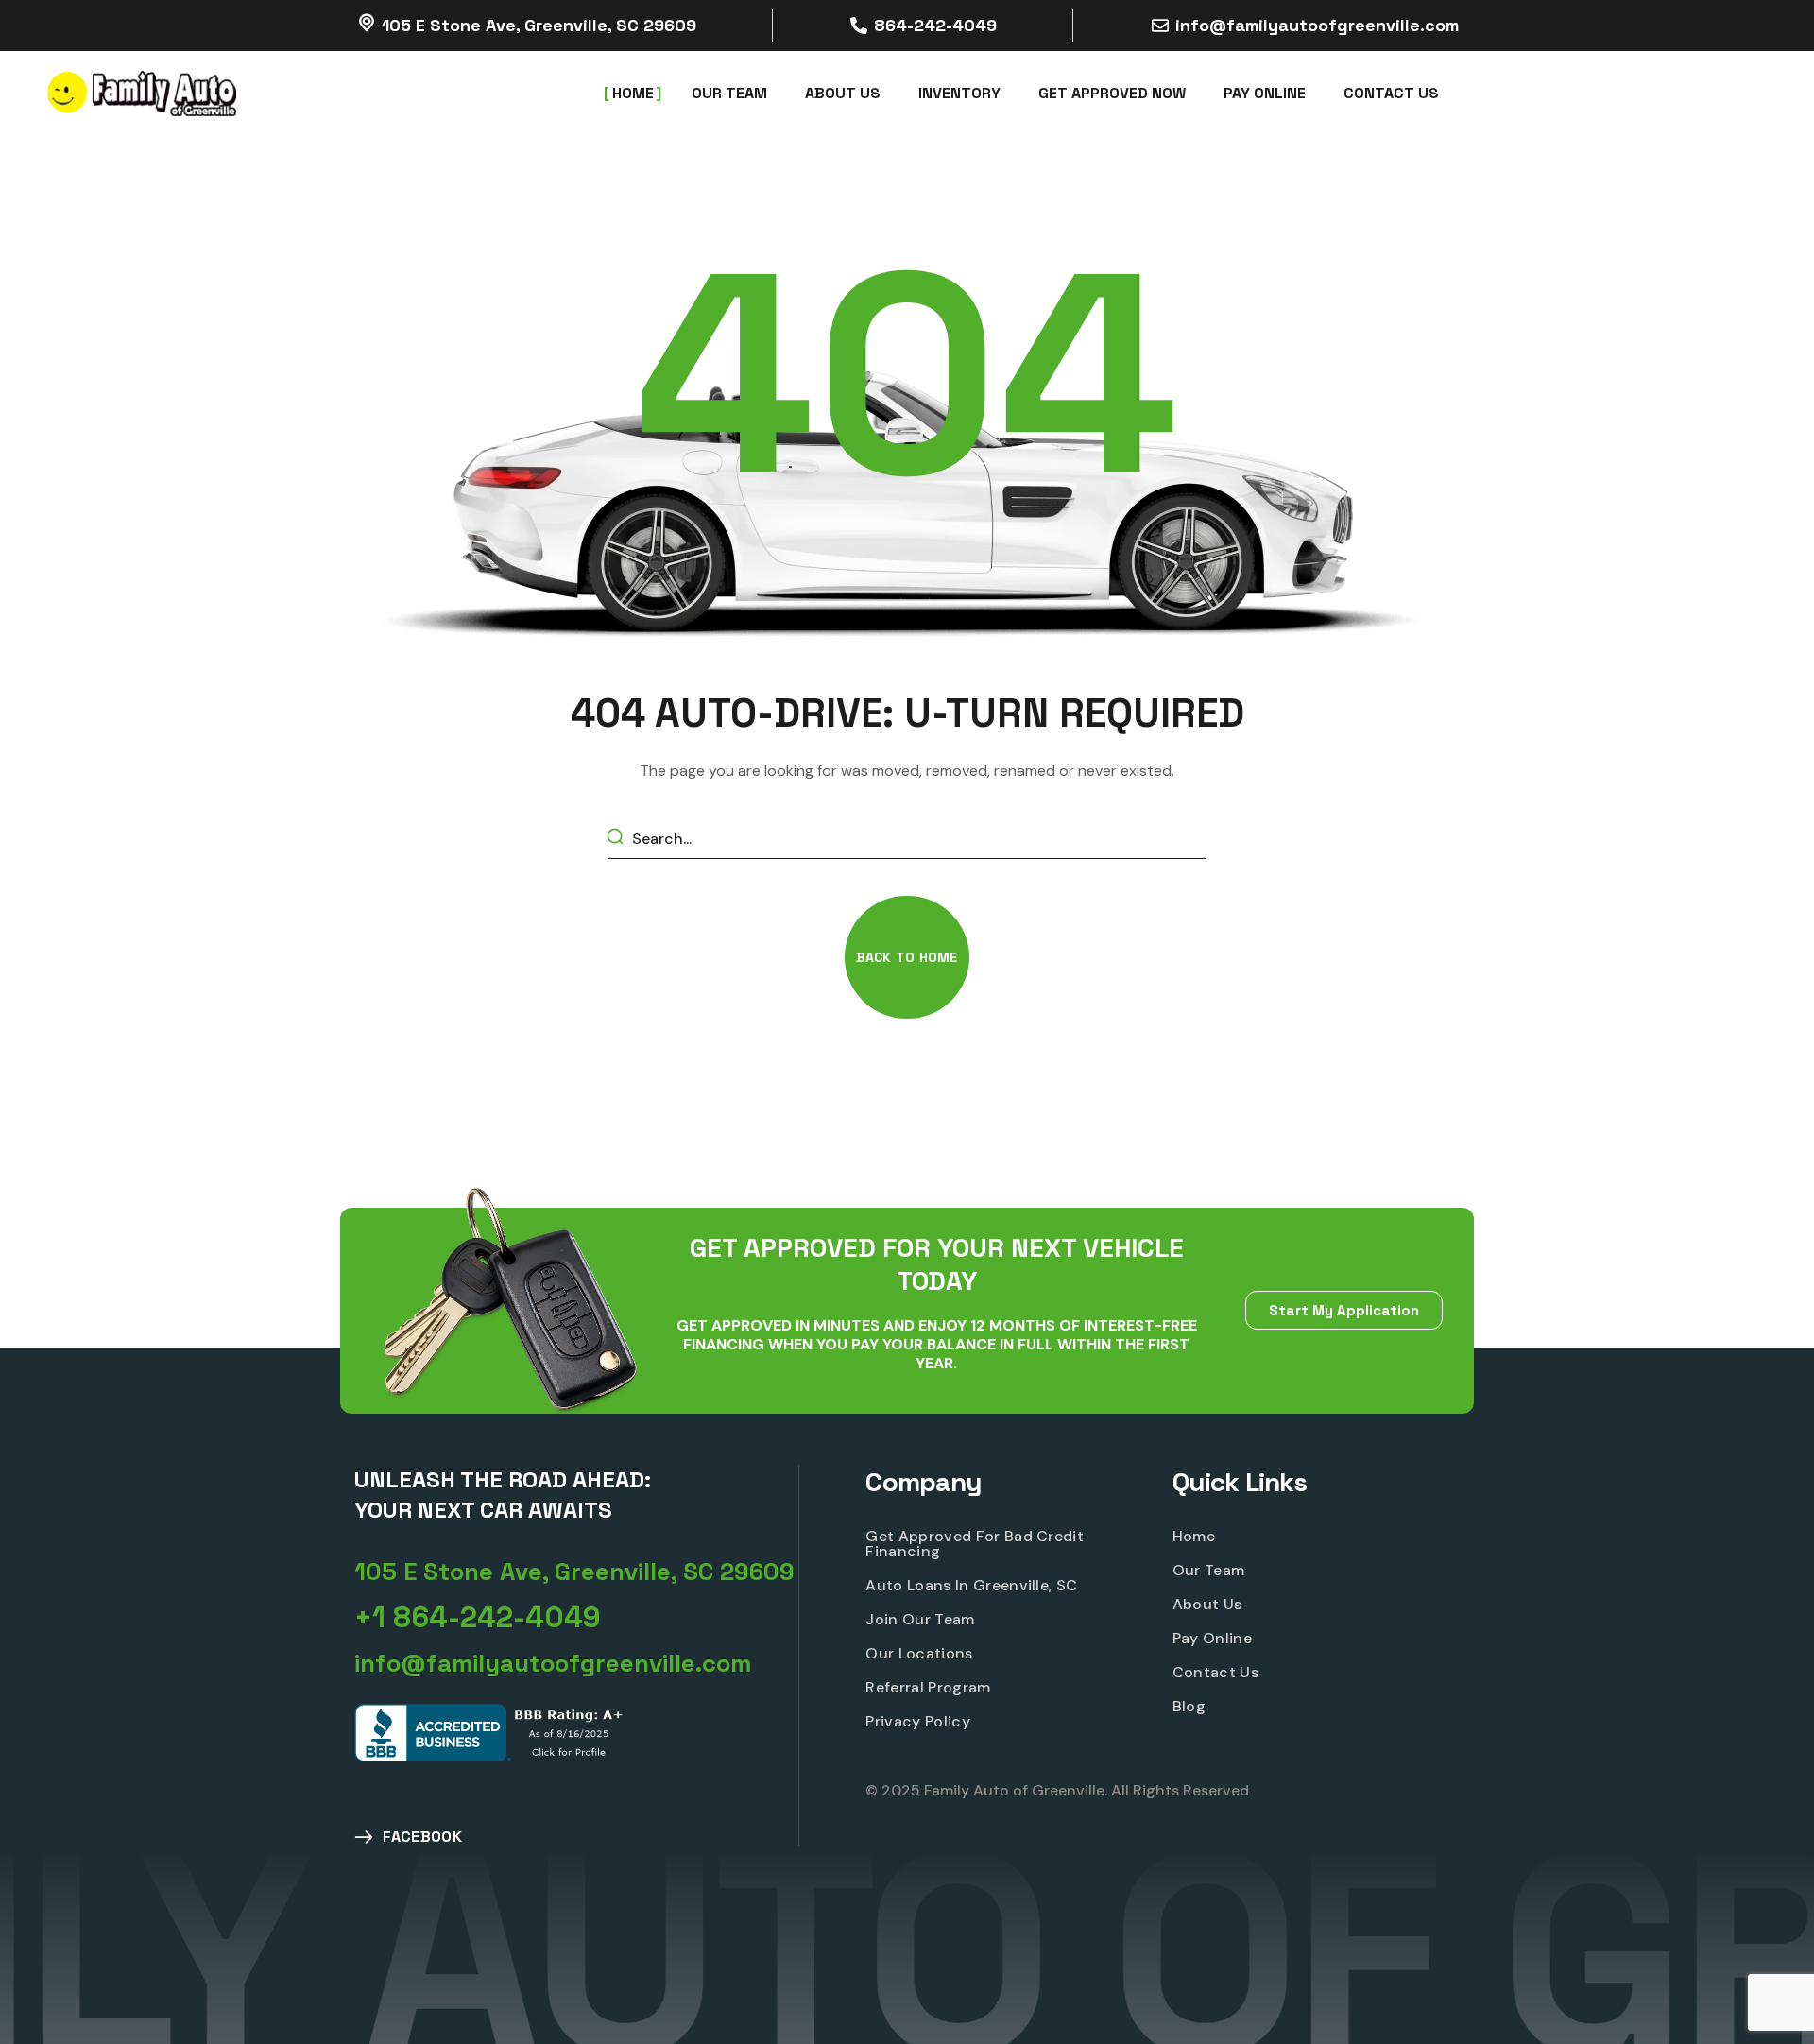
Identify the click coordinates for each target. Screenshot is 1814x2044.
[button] (907, 957)
